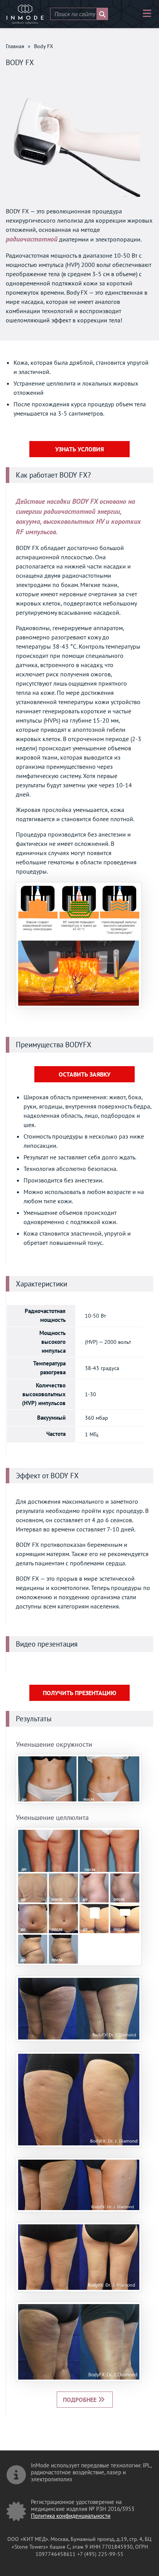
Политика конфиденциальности (71, 2516)
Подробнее (80, 2400)
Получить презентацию (79, 1693)
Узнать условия (79, 449)
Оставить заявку (85, 1074)
